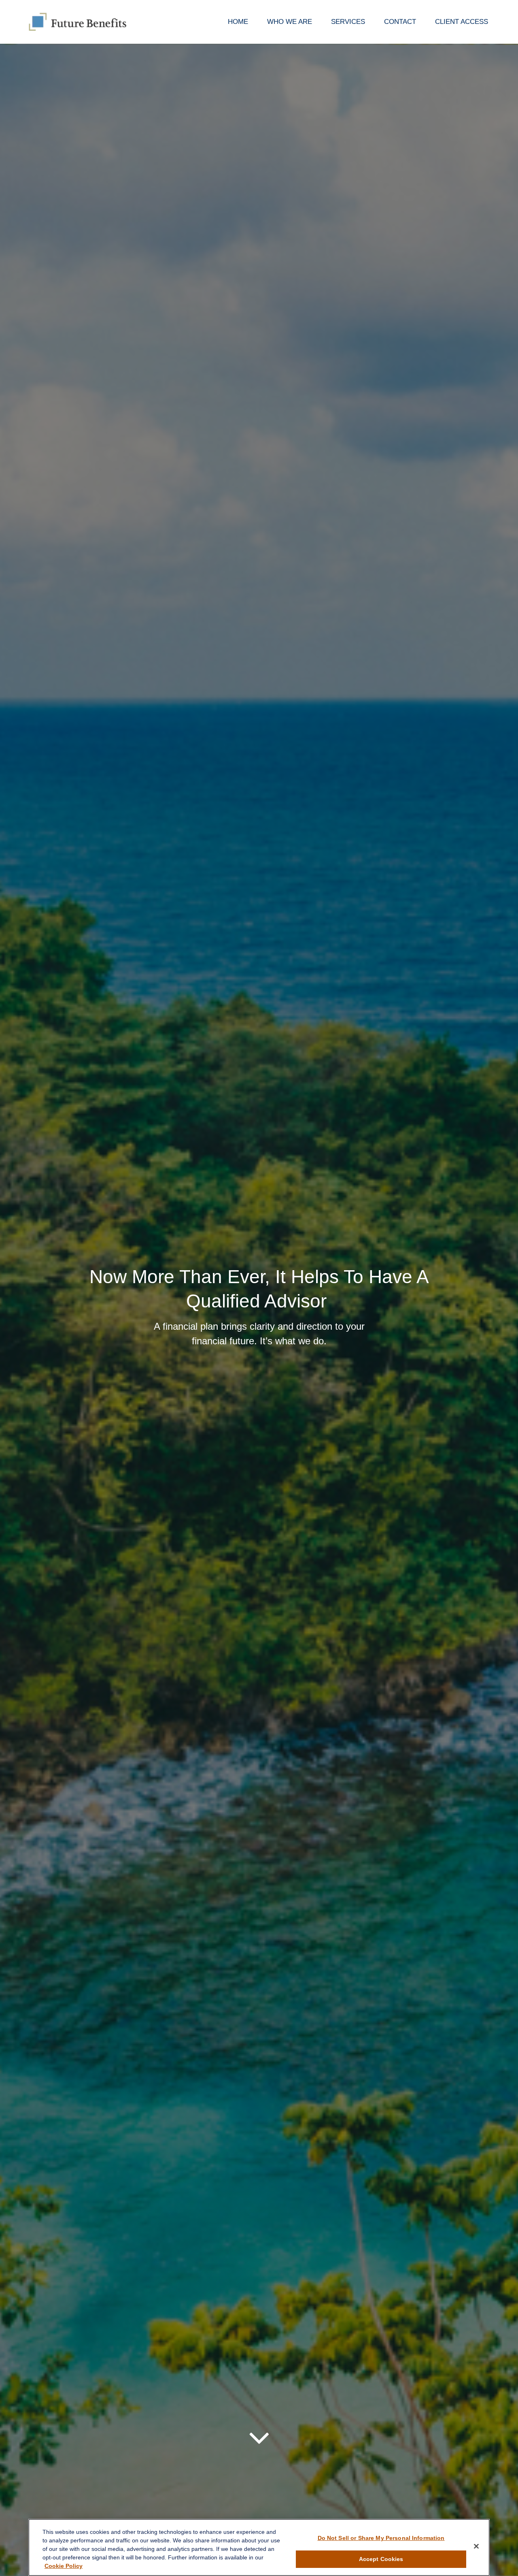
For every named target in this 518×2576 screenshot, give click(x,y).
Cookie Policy (64, 2565)
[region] (259, 2547)
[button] (238, 22)
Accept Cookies (381, 2559)
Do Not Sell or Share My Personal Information (381, 2538)
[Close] (476, 2546)
